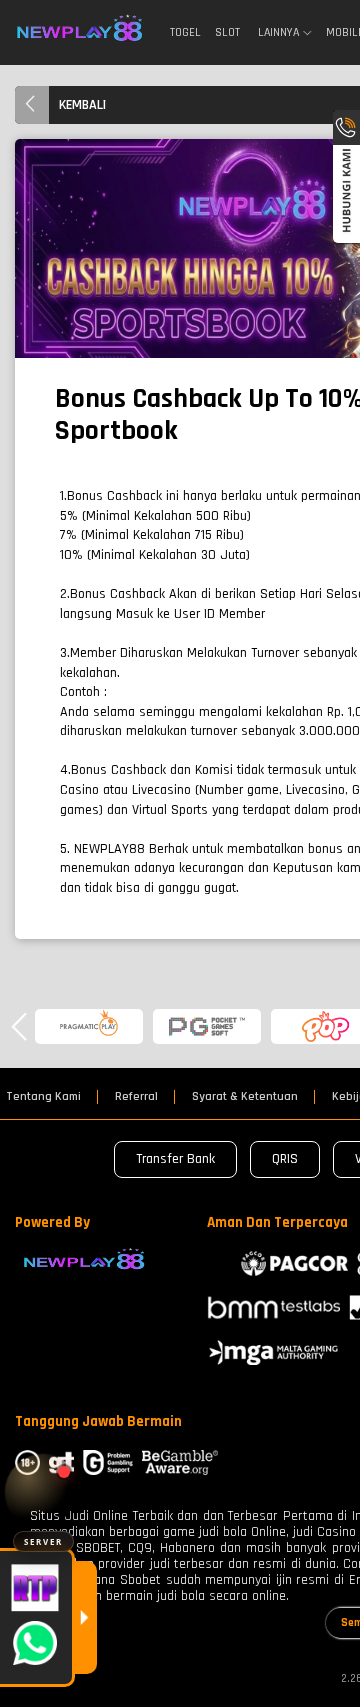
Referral (136, 1097)
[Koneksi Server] (43, 1492)
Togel (185, 32)
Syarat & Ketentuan (245, 1097)
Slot (227, 32)
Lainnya (278, 33)
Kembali (82, 105)
